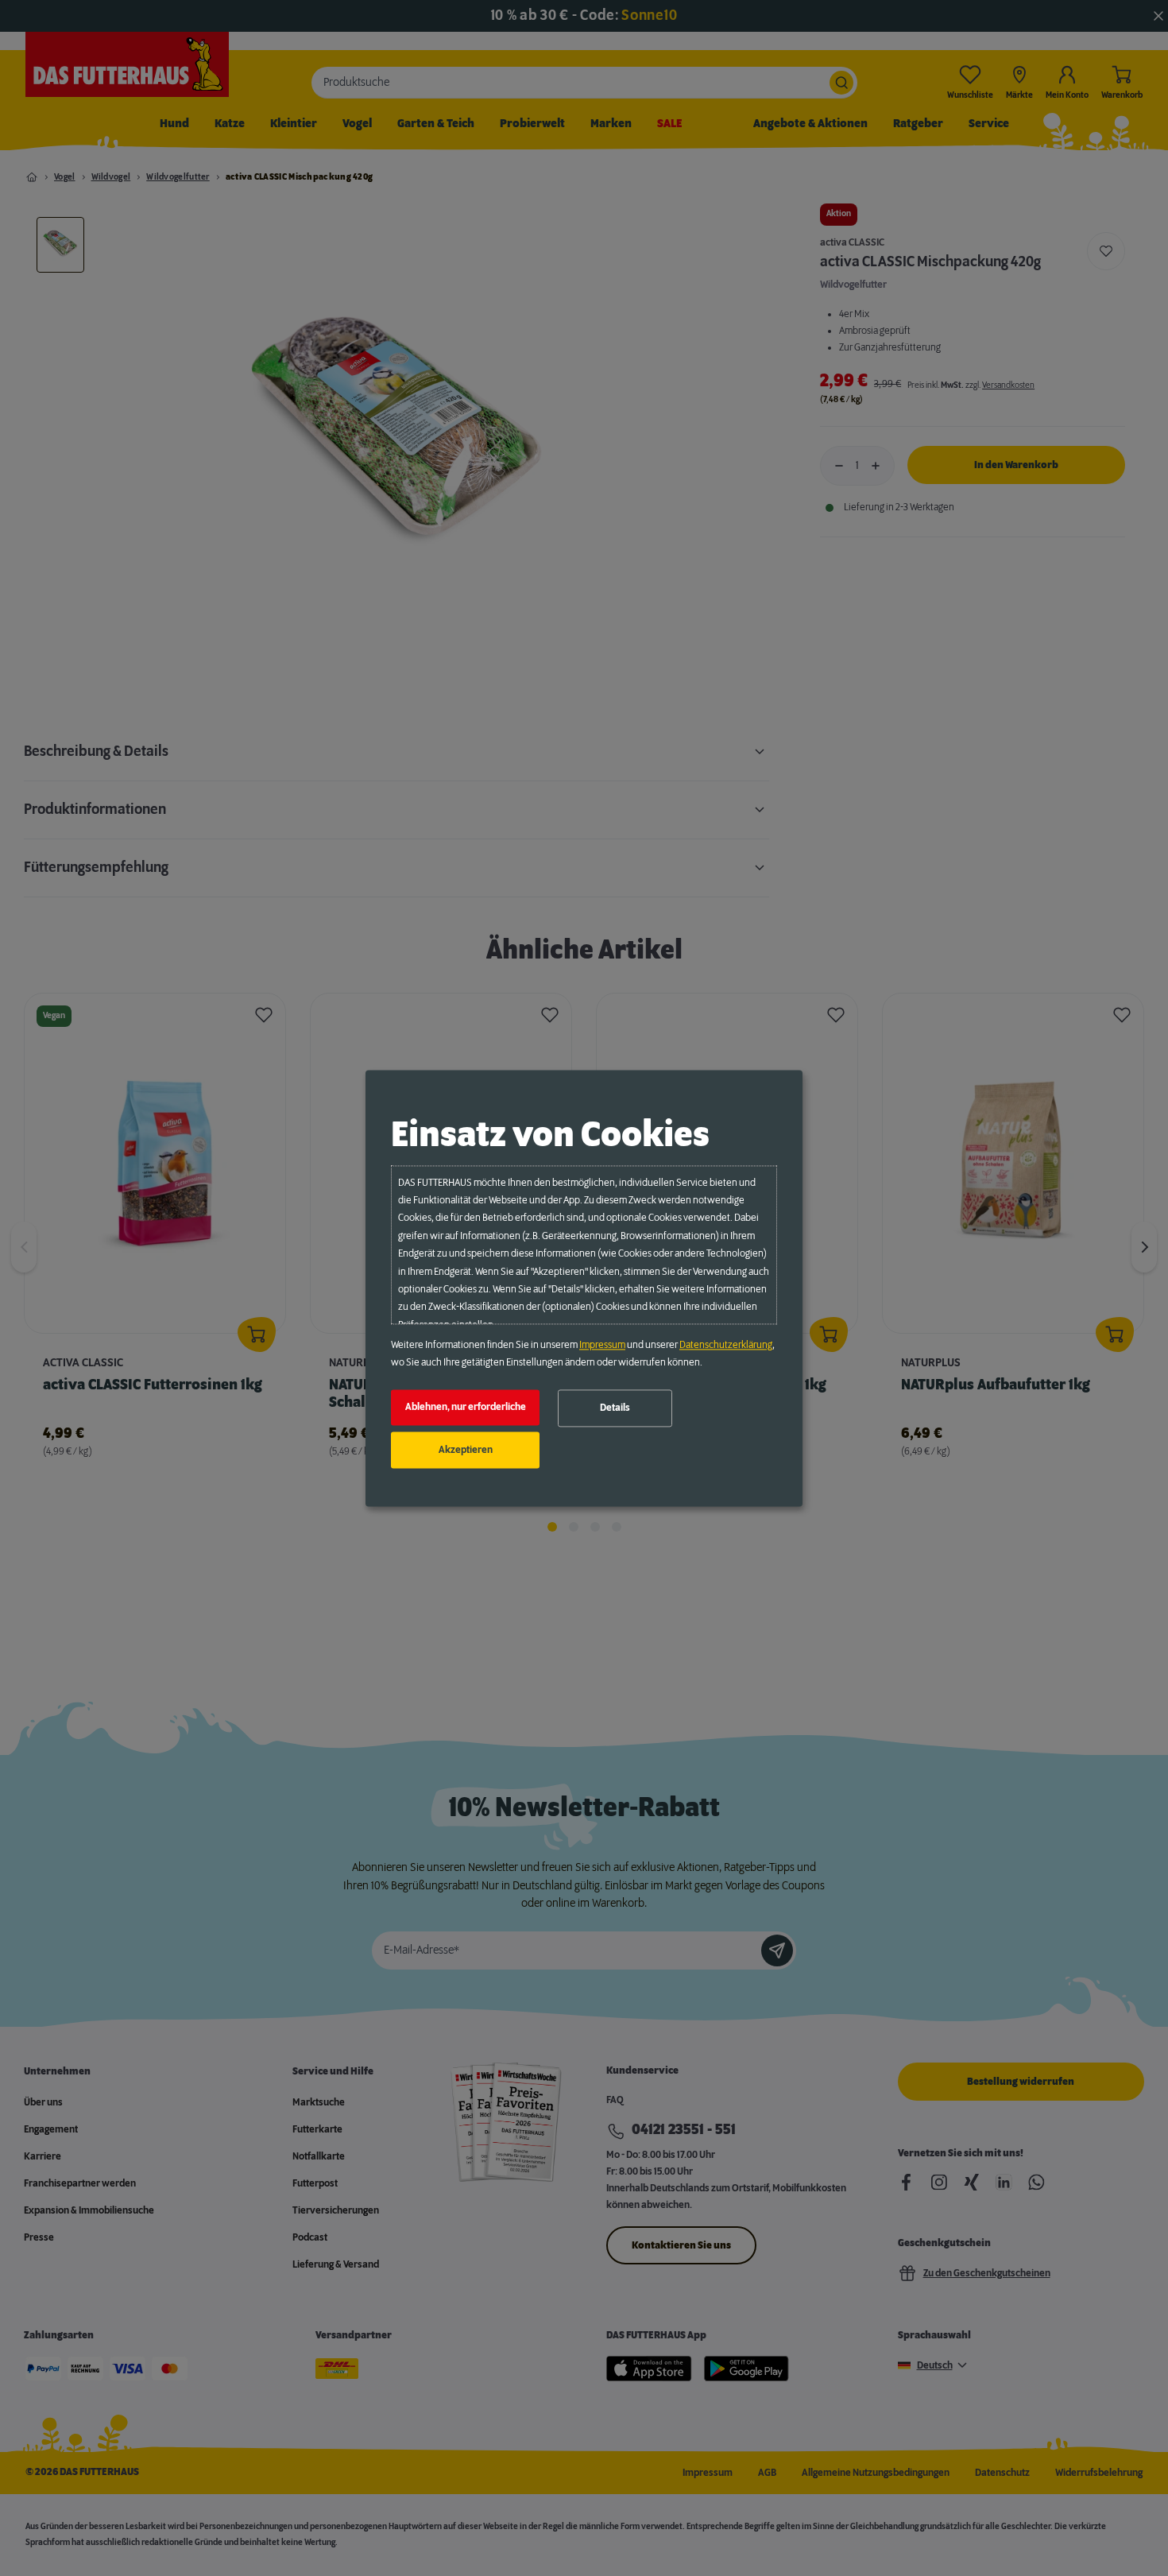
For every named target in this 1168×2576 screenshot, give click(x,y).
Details (615, 1408)
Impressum (602, 1345)
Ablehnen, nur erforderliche (466, 1408)
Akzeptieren (466, 1450)
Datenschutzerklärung (726, 1345)
